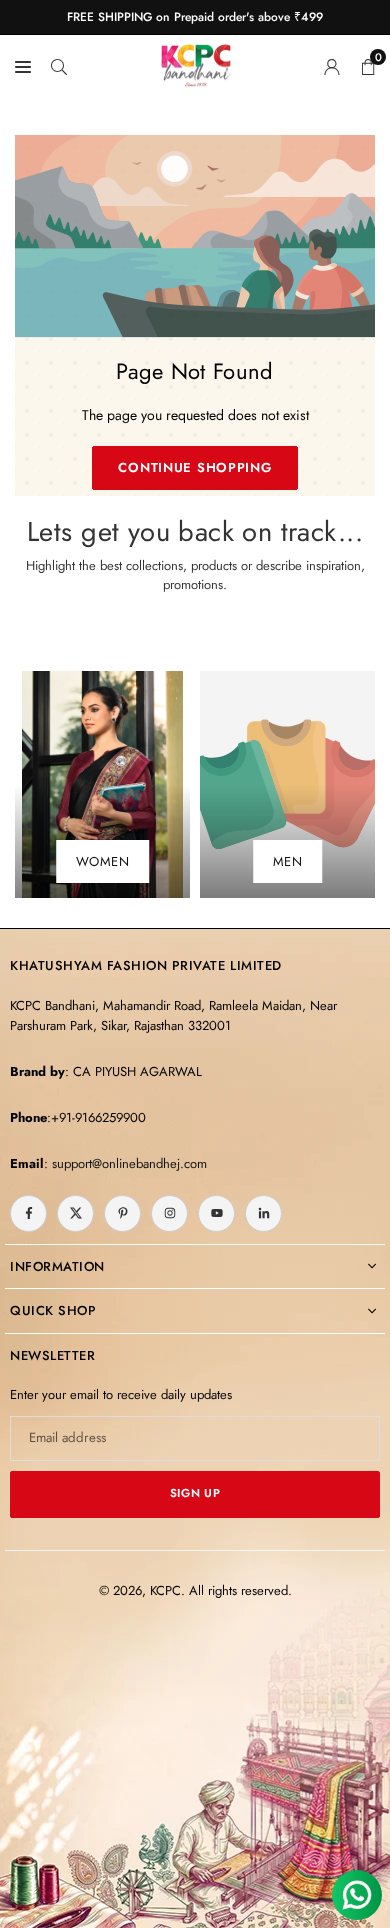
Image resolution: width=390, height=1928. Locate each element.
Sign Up (195, 1493)
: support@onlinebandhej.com (125, 1163)
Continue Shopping (194, 467)
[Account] (332, 65)
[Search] (59, 65)
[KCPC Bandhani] (196, 62)
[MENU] (23, 65)
